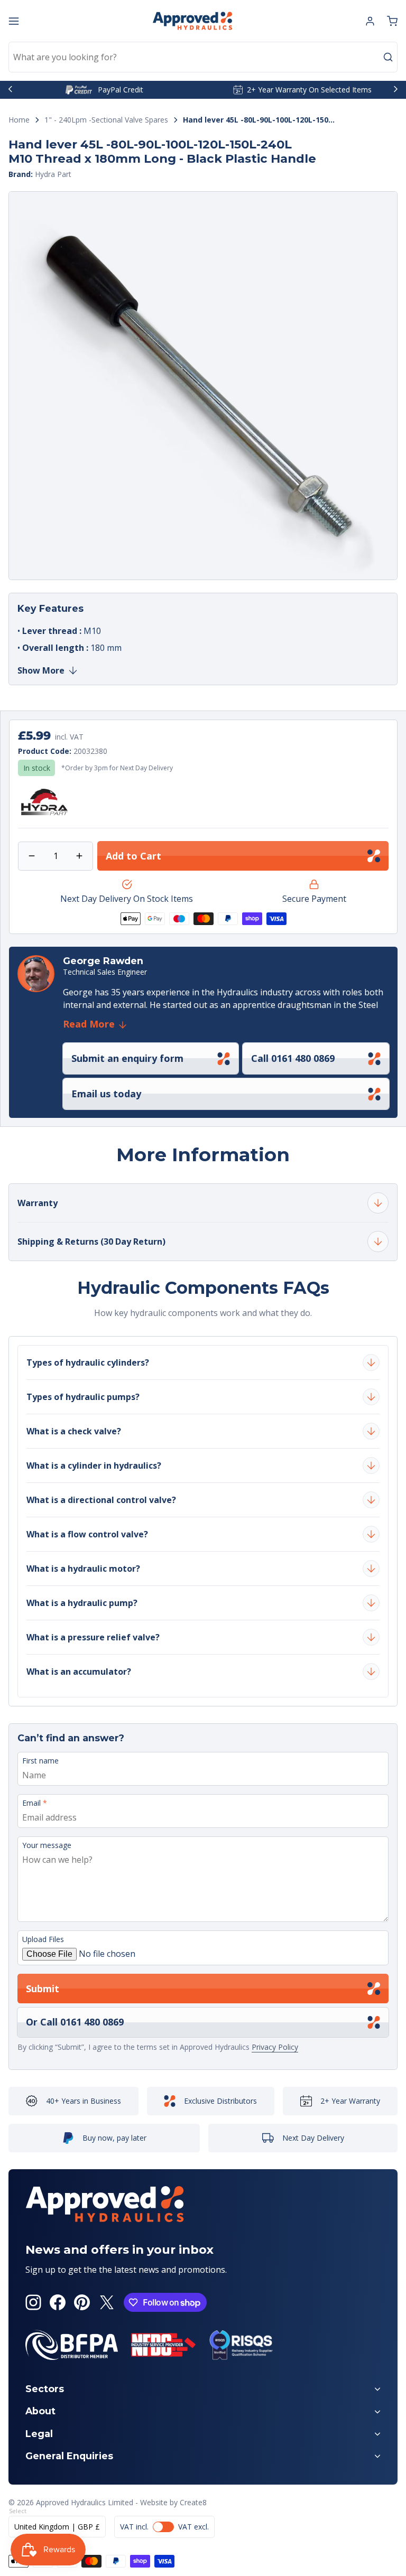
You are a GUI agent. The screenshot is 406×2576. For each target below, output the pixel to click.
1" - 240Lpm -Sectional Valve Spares (106, 120)
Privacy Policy (275, 2047)
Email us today (106, 1094)
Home (19, 120)
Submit (43, 1989)
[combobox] (203, 57)
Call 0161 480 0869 (293, 1058)
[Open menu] (14, 21)
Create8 (193, 2502)
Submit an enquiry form (127, 1058)
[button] (392, 21)
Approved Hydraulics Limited (85, 2502)
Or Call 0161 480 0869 (75, 2022)
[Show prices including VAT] (164, 2527)
